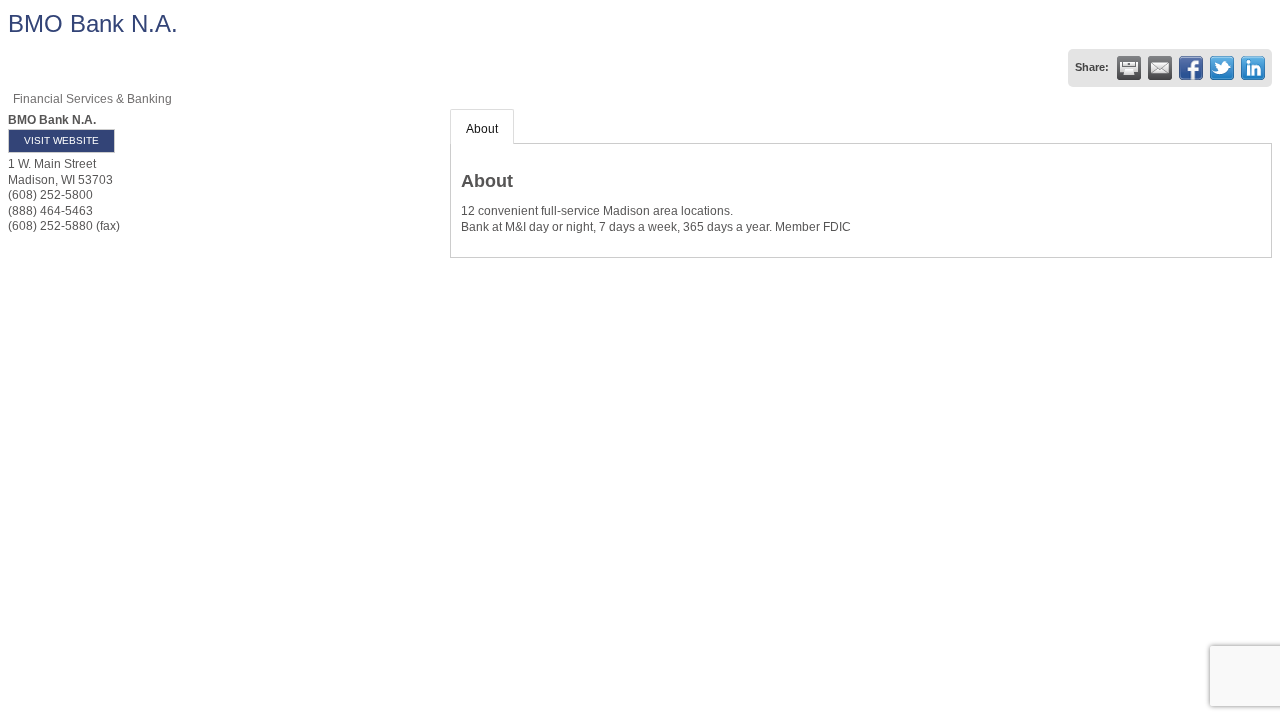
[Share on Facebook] (1191, 68)
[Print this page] (1129, 68)
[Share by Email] (1160, 68)
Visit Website (61, 140)
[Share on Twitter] (1222, 68)
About (482, 129)
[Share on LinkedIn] (1253, 68)
